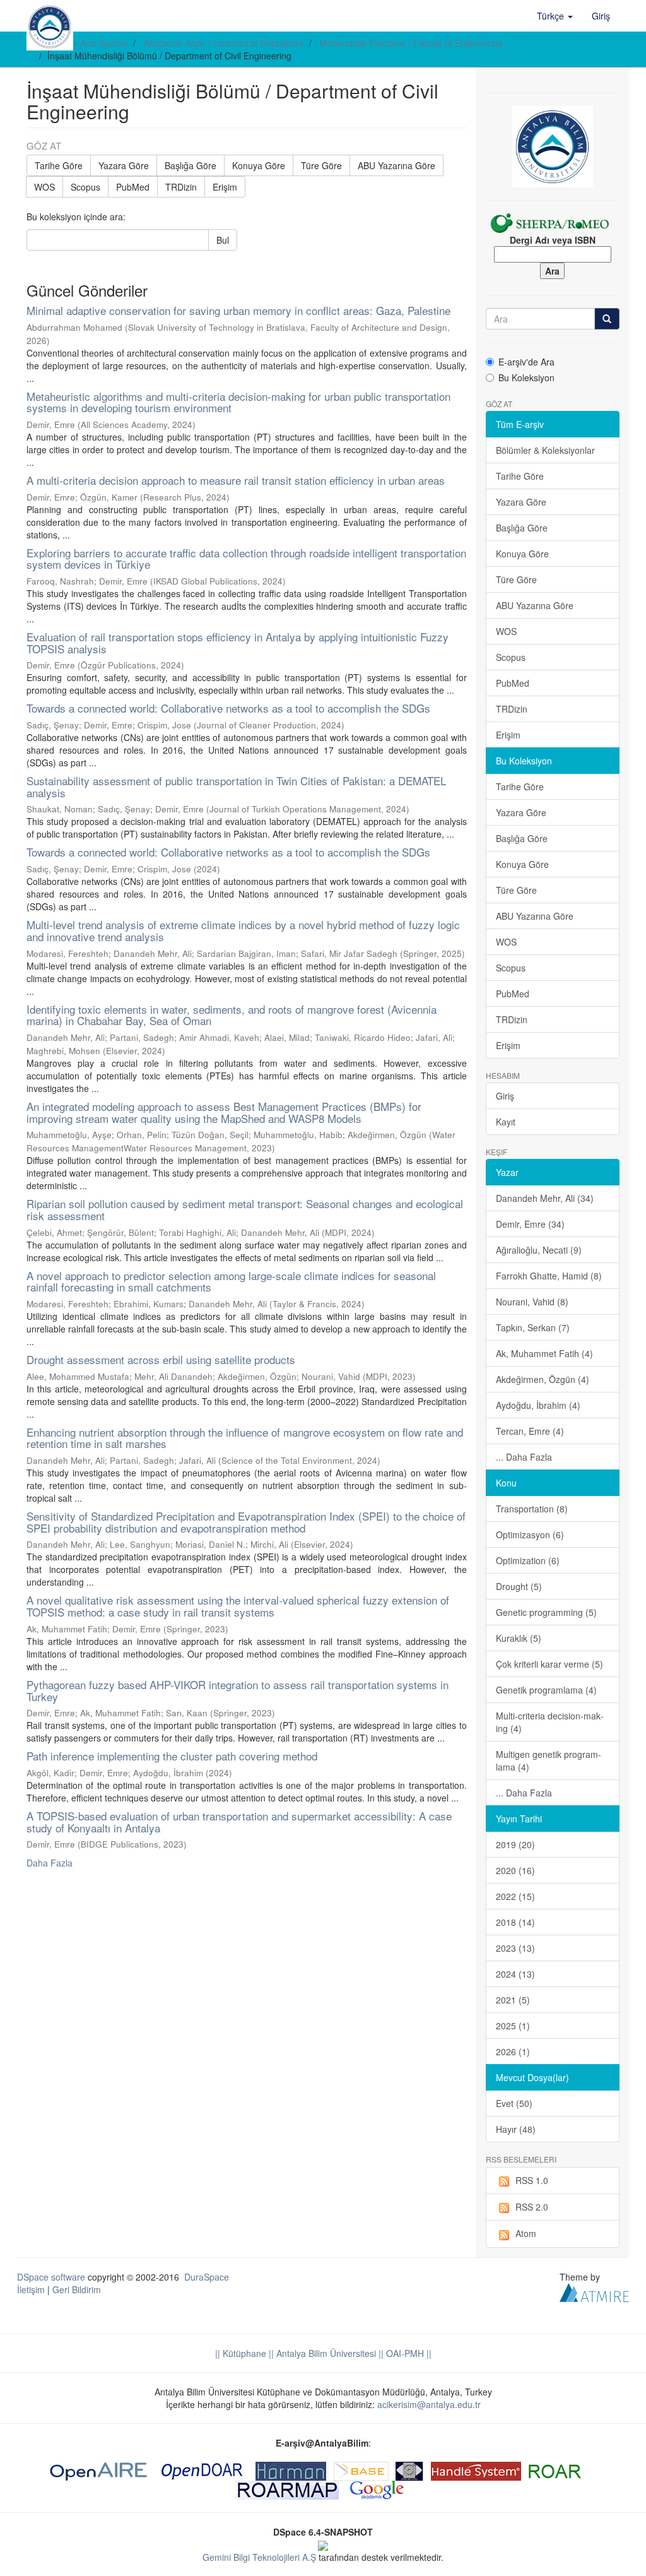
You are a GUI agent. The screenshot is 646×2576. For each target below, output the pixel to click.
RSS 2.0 (532, 2207)
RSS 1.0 (532, 2180)
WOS (44, 187)
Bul (223, 240)
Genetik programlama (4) (546, 1690)
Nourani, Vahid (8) (532, 1302)
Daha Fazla (50, 1863)
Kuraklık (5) (519, 1638)
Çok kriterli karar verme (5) (549, 1664)
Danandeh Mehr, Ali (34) (545, 1198)
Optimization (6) (528, 1560)
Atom (526, 2233)
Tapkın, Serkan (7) (533, 1327)
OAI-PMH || (408, 2353)
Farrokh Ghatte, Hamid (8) (549, 1276)
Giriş (505, 1096)
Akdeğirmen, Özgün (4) (543, 1379)
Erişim (225, 187)
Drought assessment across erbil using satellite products (161, 1359)
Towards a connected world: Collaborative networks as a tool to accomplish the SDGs (228, 708)
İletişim (31, 2289)
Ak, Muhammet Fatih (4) (544, 1353)
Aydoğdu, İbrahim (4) (538, 1405)
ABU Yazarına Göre (396, 165)
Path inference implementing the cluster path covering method (172, 1756)
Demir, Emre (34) (530, 1224)
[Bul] (607, 319)
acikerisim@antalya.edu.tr (429, 2404)
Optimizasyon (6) (530, 1534)
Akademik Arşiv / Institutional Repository (224, 43)
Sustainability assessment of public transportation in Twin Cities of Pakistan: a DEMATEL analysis (236, 786)
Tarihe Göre (59, 165)
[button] (555, 16)
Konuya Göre (259, 165)
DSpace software (51, 2277)
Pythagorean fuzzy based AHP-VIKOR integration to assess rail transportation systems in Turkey (238, 1690)
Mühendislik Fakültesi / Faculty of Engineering (411, 43)
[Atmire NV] (594, 2291)
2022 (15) (515, 1896)
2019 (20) (515, 1844)
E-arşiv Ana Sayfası (89, 43)
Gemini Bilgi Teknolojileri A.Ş (259, 2557)
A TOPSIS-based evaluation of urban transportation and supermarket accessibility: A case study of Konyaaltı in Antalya (239, 1822)
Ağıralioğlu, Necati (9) (539, 1250)
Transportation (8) (532, 1509)
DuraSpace (207, 2277)
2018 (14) (515, 1922)
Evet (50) (514, 2103)
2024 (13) (515, 1974)
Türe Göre (321, 165)
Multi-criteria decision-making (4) (550, 1722)
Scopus (85, 187)
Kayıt (506, 1122)
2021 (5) (513, 2000)
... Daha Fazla (524, 1457)
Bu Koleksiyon (526, 377)
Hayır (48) (516, 2129)
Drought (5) (519, 1586)
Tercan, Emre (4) (530, 1431)
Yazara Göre (124, 165)
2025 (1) (513, 2026)
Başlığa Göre (191, 165)
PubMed (133, 187)
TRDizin (181, 187)
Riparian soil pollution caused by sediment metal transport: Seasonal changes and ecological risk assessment (245, 1209)
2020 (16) (515, 1870)
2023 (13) (515, 1948)
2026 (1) (513, 2051)
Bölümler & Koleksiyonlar (545, 450)
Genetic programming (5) (546, 1612)
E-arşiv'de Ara (526, 362)
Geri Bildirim (77, 2289)
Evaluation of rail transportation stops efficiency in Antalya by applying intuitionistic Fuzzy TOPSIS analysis (238, 643)
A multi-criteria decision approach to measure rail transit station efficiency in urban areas (236, 480)
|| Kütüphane (241, 2353)
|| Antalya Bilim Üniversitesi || (325, 2353)
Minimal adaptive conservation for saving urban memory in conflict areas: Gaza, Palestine (238, 310)
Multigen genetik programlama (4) (549, 1760)
